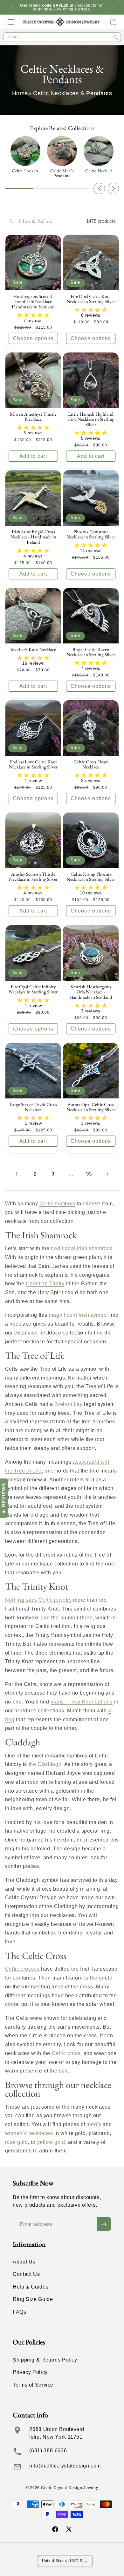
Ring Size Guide (33, 2299)
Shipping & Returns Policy (45, 2360)
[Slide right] (114, 188)
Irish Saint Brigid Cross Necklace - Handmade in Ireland (33, 537)
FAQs (20, 2312)
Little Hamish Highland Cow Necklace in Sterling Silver (91, 419)
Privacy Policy (30, 2372)
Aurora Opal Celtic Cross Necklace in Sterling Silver (91, 1107)
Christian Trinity (45, 1284)
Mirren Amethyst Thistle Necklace (33, 416)
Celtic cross (66, 2053)
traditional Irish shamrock (82, 1248)
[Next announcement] (112, 7)
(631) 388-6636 (48, 2451)
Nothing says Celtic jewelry (38, 1600)
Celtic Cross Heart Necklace (91, 764)
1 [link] (17, 1174)
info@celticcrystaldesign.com (65, 2466)
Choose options (33, 338)
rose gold (17, 2142)
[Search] (116, 37)
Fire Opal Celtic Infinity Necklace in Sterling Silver (33, 989)
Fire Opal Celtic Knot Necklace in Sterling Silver (91, 299)
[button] (11, 22)
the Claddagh (45, 1764)
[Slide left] (99, 188)
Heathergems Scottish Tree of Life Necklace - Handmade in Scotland (33, 301)
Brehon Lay (68, 1404)
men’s (94, 2124)
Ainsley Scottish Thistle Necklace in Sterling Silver (33, 877)
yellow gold (51, 2142)
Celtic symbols (57, 1204)
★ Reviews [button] (4, 1498)
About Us (24, 2262)
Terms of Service (33, 2385)
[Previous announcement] (12, 7)
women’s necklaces (29, 2133)
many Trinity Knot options (82, 1702)
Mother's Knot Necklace (33, 649)
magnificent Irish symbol (79, 1315)
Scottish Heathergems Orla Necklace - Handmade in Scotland (91, 992)
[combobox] (62, 37)
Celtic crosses (22, 1969)
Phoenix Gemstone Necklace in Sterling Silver (91, 534)
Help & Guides (31, 2287)
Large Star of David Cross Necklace (33, 1107)
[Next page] (107, 1174)
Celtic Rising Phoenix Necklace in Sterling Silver (91, 877)
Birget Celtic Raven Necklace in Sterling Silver (91, 652)
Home (20, 93)
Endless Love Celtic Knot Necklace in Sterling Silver (33, 764)
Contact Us (26, 2274)
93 (89, 1174)
